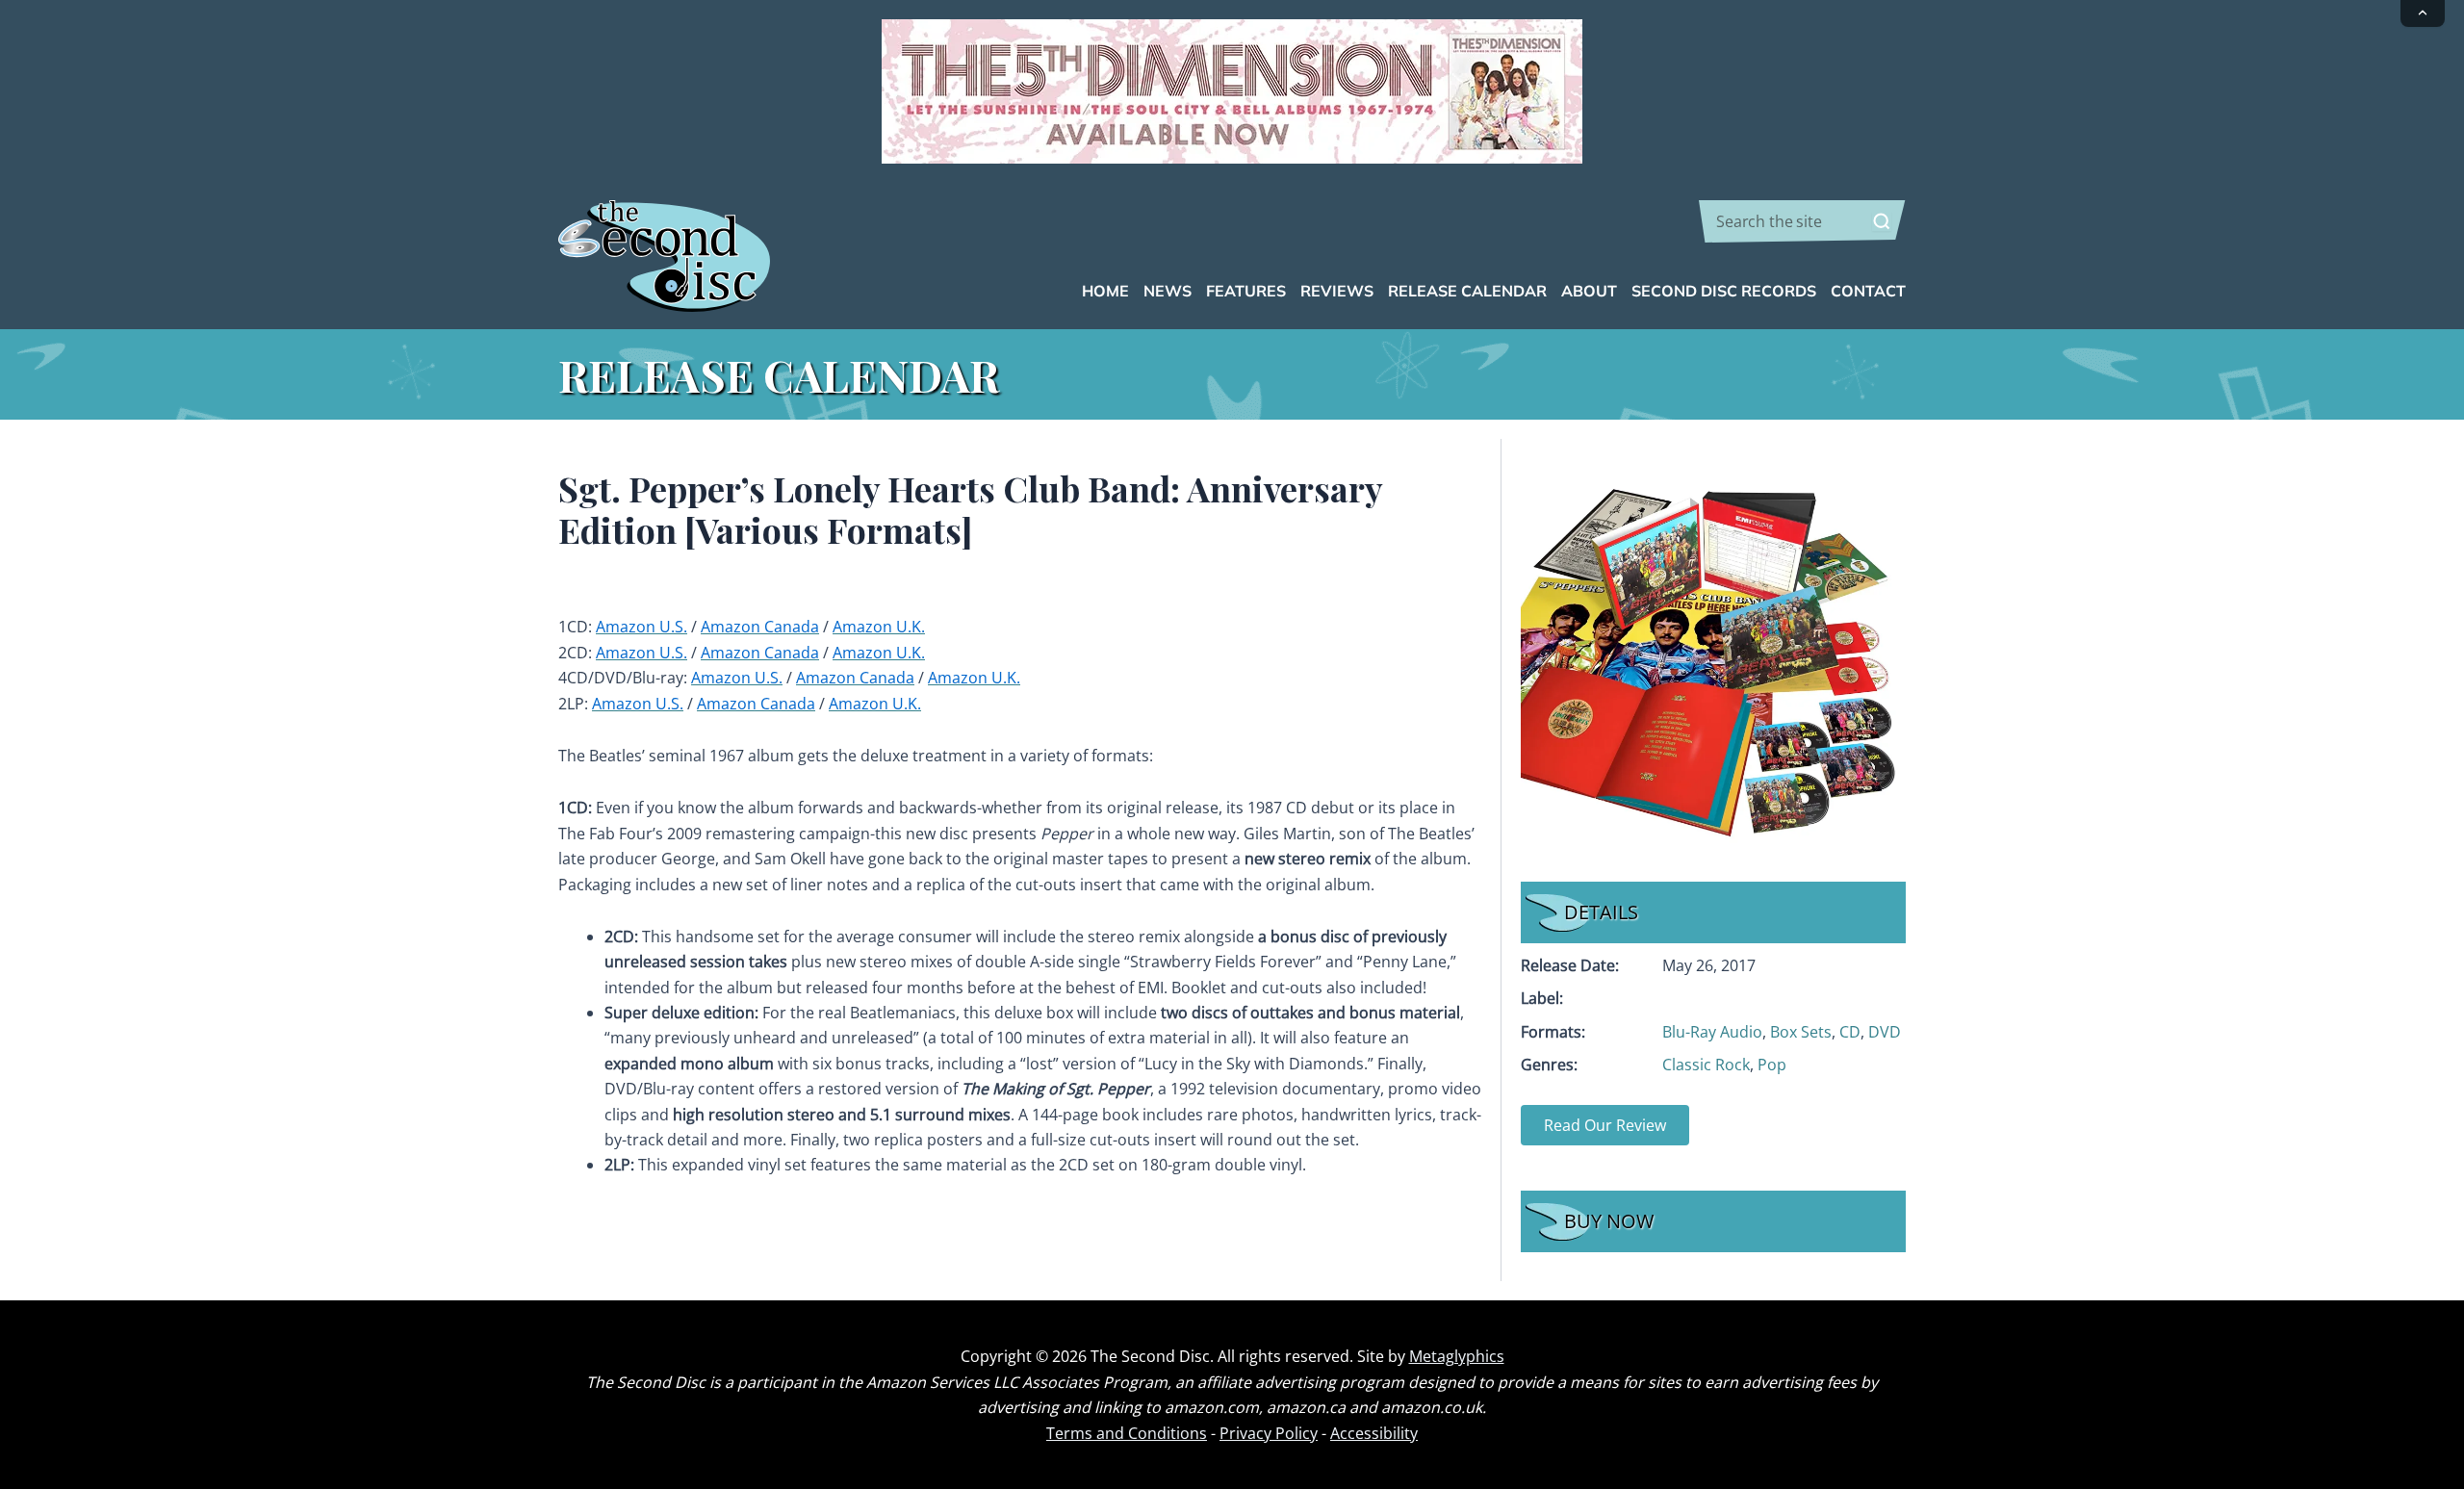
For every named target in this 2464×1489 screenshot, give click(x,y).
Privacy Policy (1269, 1433)
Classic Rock (1706, 1065)
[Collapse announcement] (2423, 13)
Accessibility (1374, 1433)
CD (1850, 1032)
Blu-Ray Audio (1712, 1032)
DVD (1885, 1032)
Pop (1772, 1065)
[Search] (1882, 221)
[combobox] (1802, 221)
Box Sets (1801, 1032)
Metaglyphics (1457, 1356)
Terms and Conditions (1127, 1433)
